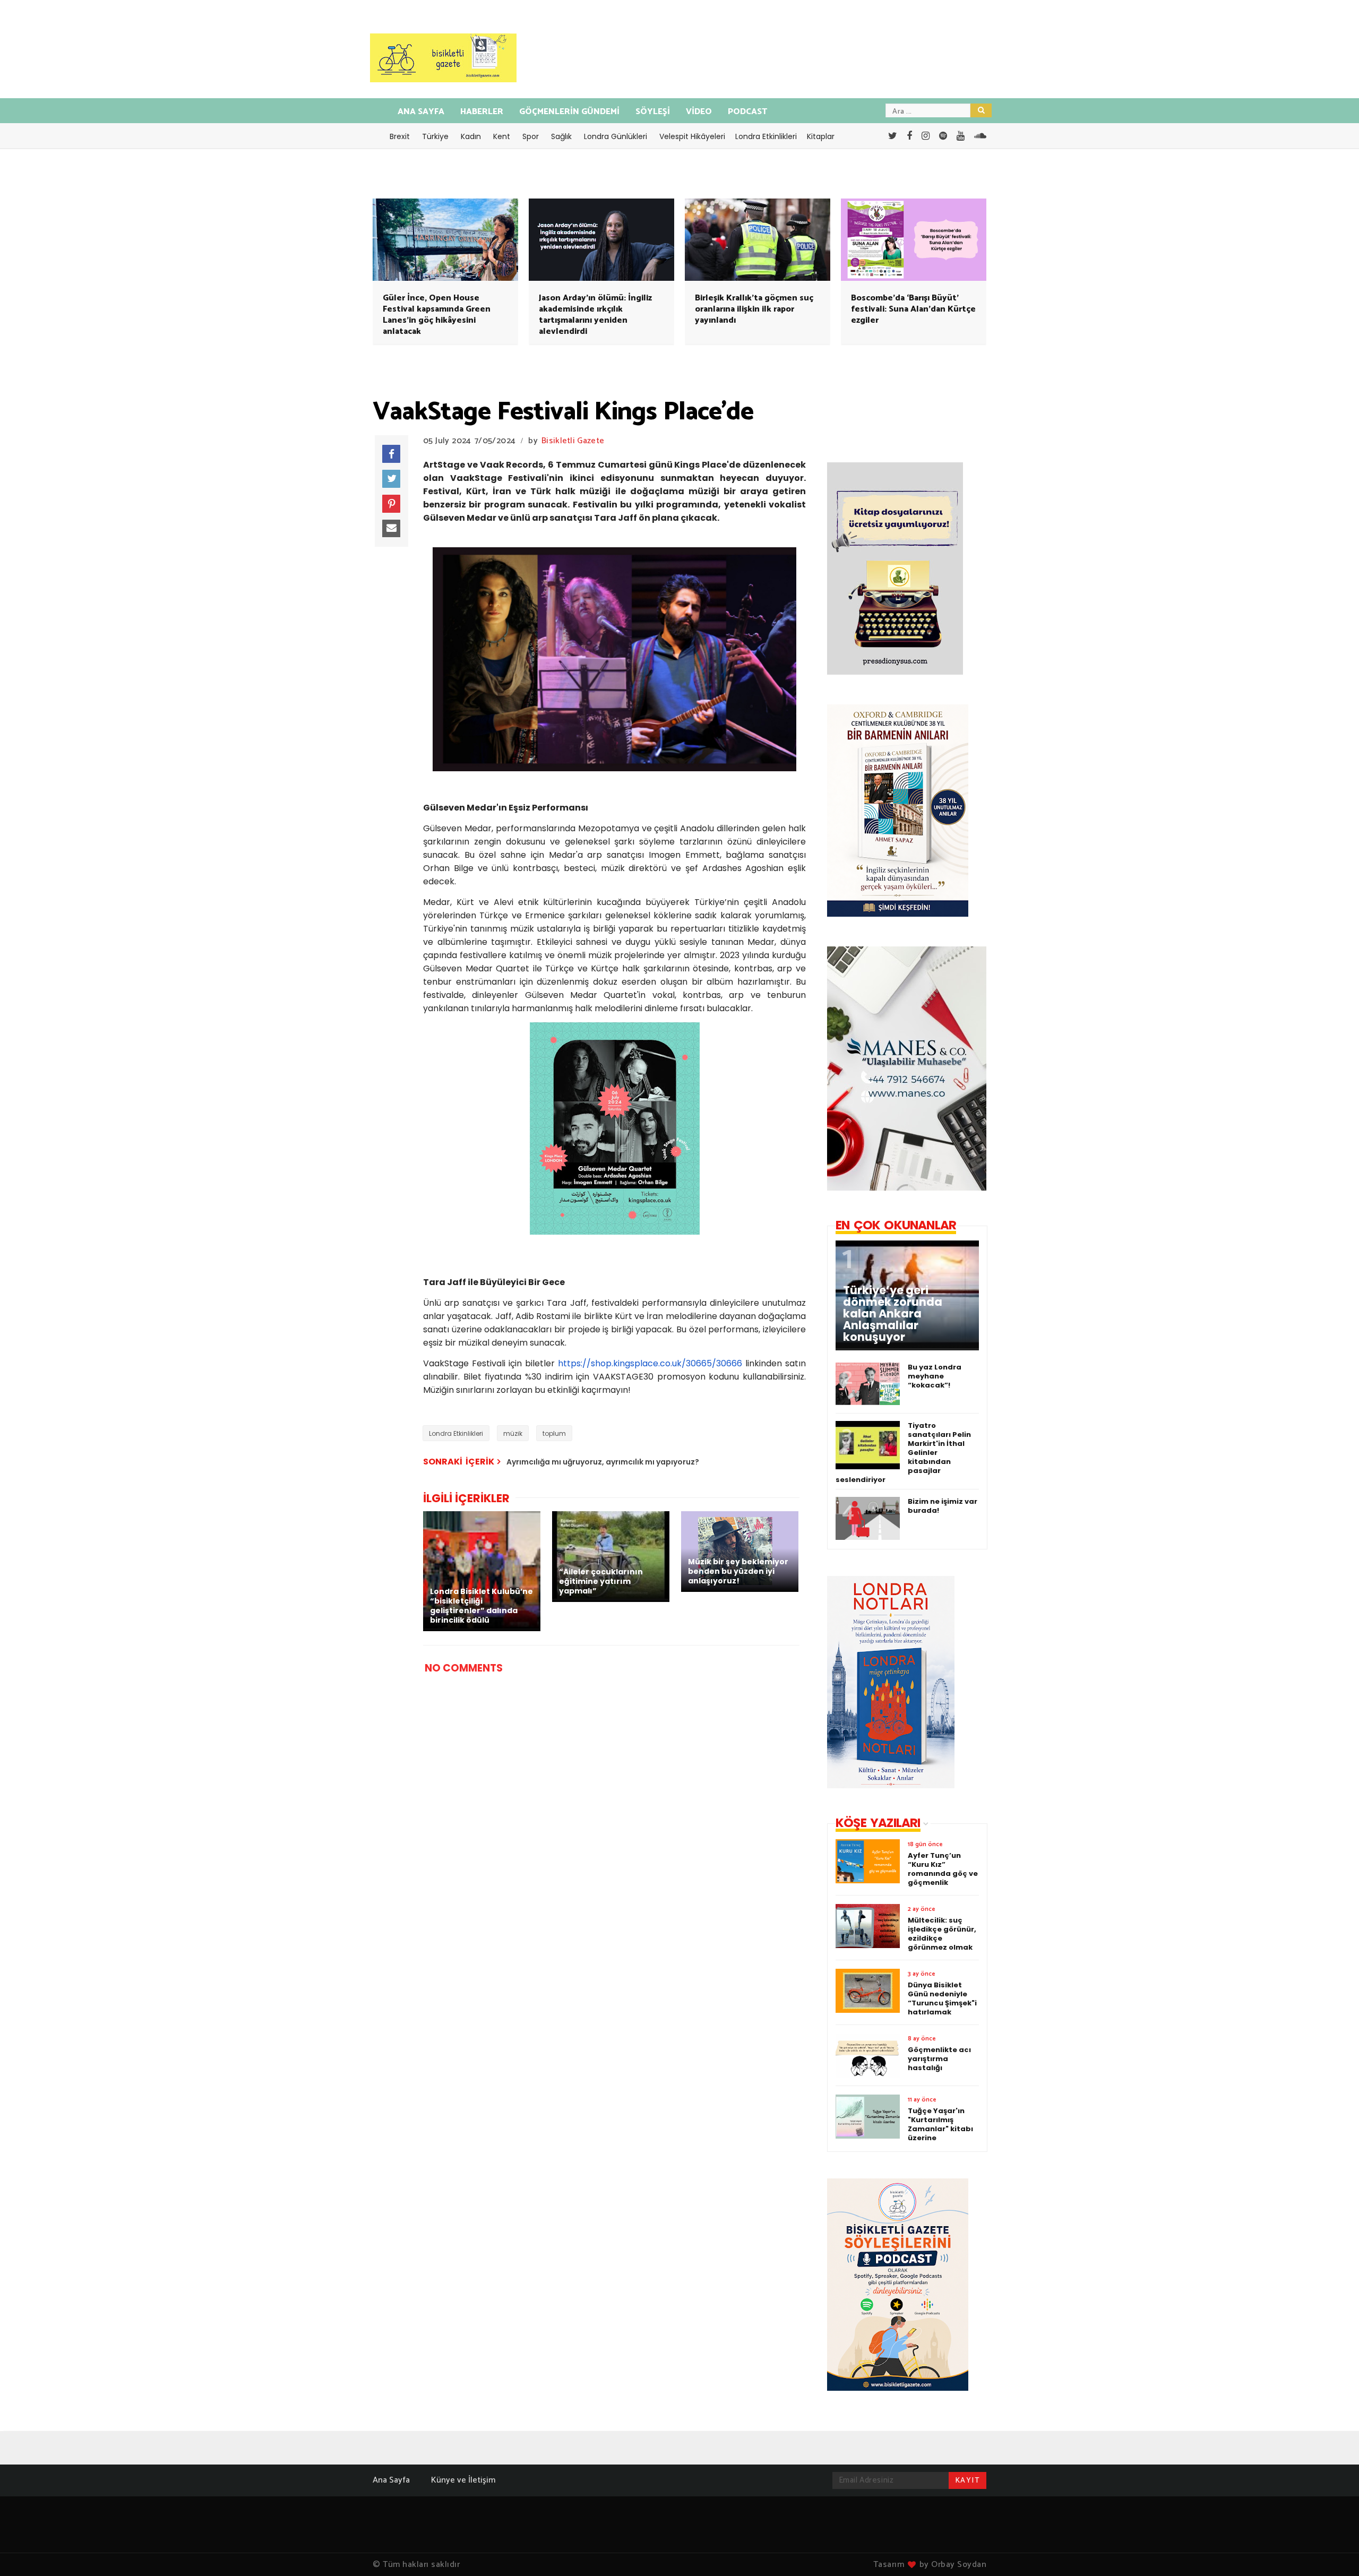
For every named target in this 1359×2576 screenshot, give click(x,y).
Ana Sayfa (391, 2480)
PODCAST (747, 112)
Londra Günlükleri (616, 136)
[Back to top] (1333, 2551)
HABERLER (482, 112)
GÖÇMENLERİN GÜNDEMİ (569, 112)
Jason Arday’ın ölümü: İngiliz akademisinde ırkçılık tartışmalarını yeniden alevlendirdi (595, 315)
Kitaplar (821, 136)
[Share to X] (391, 479)
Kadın (471, 136)
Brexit (400, 136)
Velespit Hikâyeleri (692, 136)
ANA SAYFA (421, 112)
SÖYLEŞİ (653, 112)
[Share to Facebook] (391, 454)
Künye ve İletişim (463, 2480)
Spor (531, 136)
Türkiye (435, 136)
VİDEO (699, 112)
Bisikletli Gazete (573, 441)
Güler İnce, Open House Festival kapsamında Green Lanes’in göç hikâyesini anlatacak (437, 315)
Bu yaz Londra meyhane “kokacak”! (935, 1376)
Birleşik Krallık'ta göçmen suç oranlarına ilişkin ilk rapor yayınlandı (754, 309)
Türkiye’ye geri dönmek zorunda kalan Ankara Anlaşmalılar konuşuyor (893, 1314)
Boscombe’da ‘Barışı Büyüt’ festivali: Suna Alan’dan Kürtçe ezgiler (913, 309)
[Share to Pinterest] (391, 504)
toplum (554, 1433)
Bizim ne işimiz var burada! (943, 1506)
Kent (502, 136)
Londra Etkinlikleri (766, 136)
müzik (513, 1433)
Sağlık (561, 136)
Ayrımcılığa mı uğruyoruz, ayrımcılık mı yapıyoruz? (603, 1462)
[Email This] (391, 529)
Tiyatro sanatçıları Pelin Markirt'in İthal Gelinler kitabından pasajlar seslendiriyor (903, 1453)
